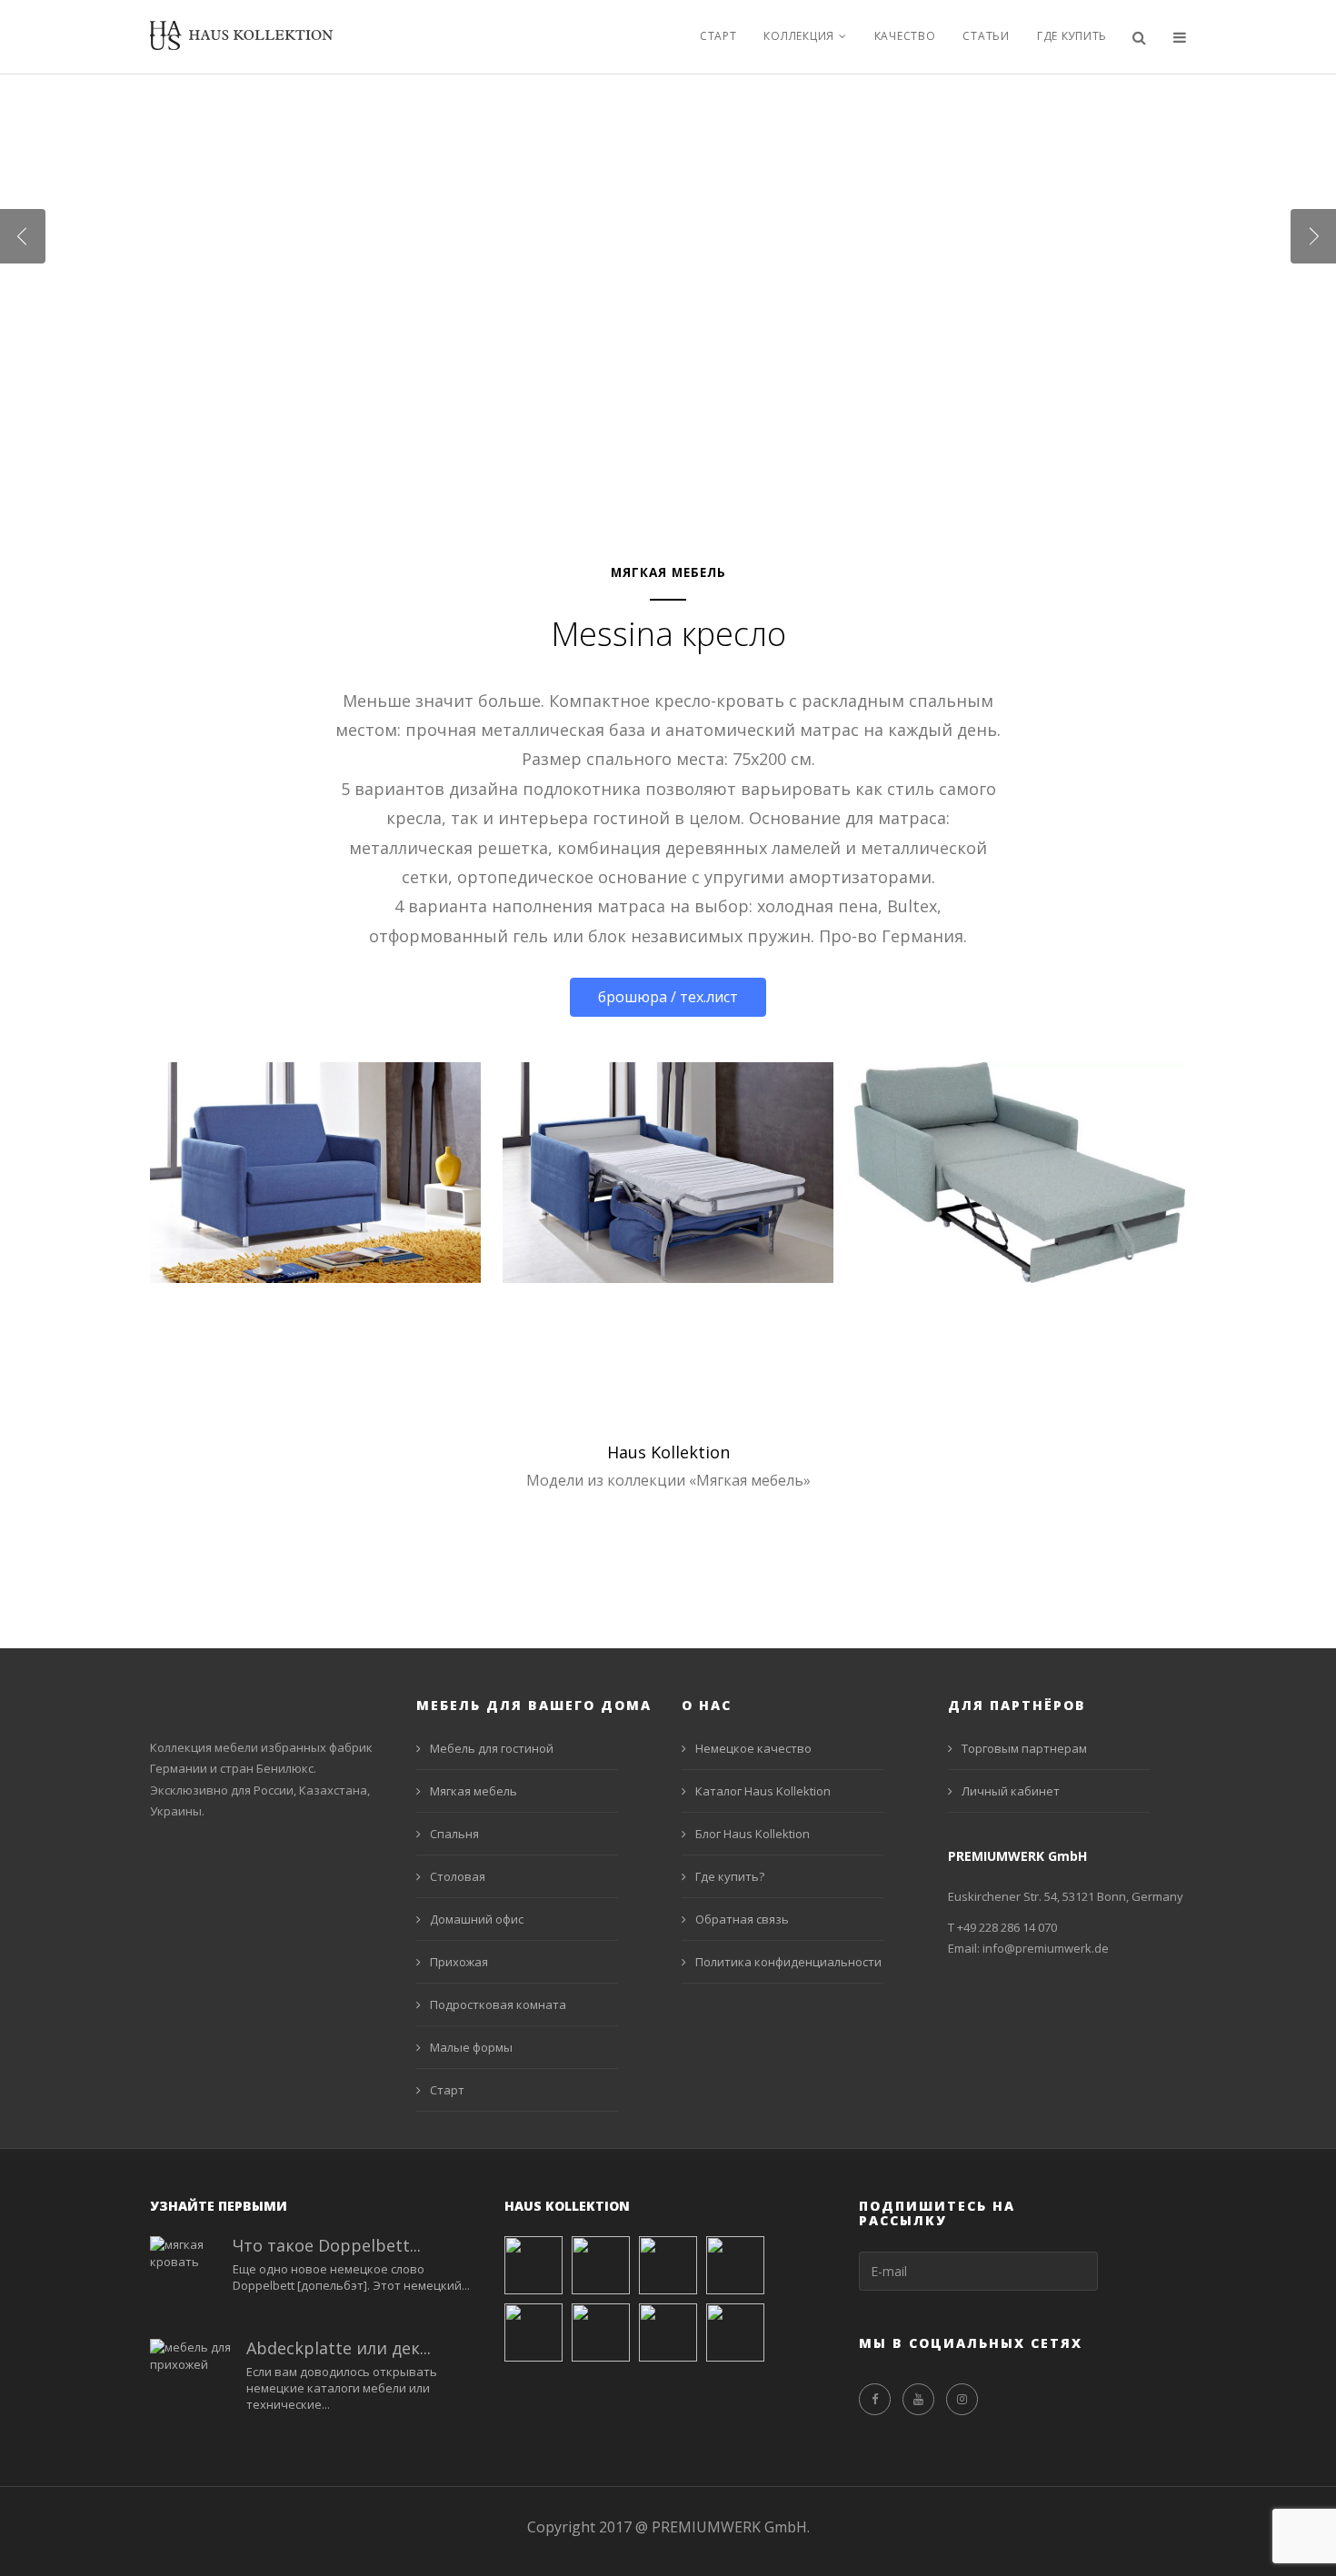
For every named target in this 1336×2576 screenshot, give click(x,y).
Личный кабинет (1011, 1791)
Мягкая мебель (474, 1791)
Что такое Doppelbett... (327, 2245)
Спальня (454, 1834)
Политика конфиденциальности (788, 1962)
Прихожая (459, 1962)
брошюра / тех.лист (668, 997)
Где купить (1072, 36)
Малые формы (471, 2047)
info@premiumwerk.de (1046, 1948)
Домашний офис (477, 1919)
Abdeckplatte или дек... (339, 2348)
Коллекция (798, 36)
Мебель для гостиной (492, 1748)
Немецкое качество (753, 1748)
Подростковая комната (498, 2004)
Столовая (458, 1876)
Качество (905, 36)
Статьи (986, 36)
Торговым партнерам (1024, 1748)
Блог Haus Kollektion (753, 1834)
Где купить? (730, 1876)
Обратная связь (742, 1919)
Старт (718, 36)
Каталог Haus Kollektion (763, 1791)
